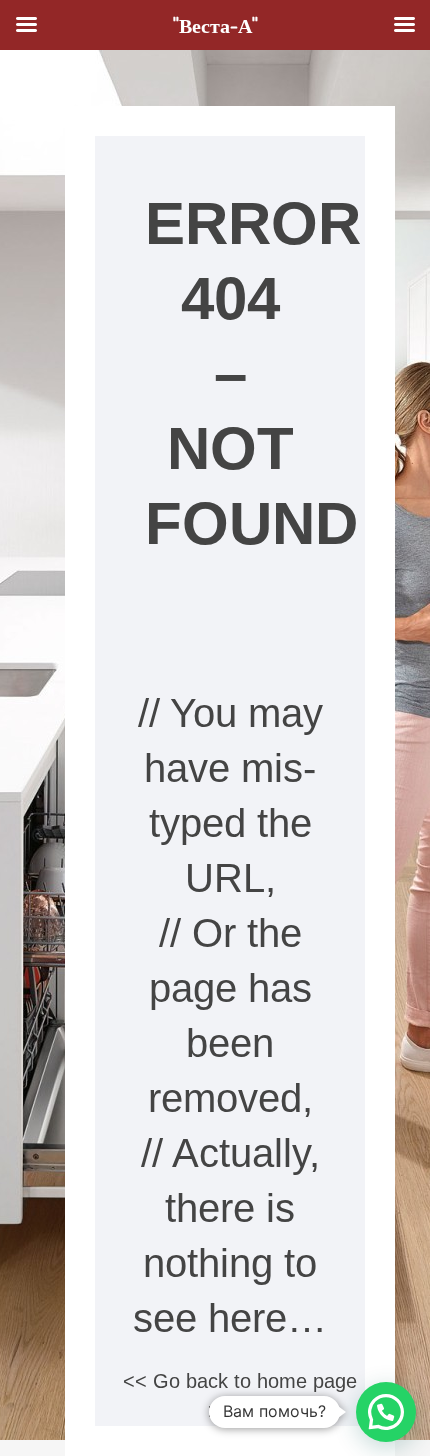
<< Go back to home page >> (240, 1396)
